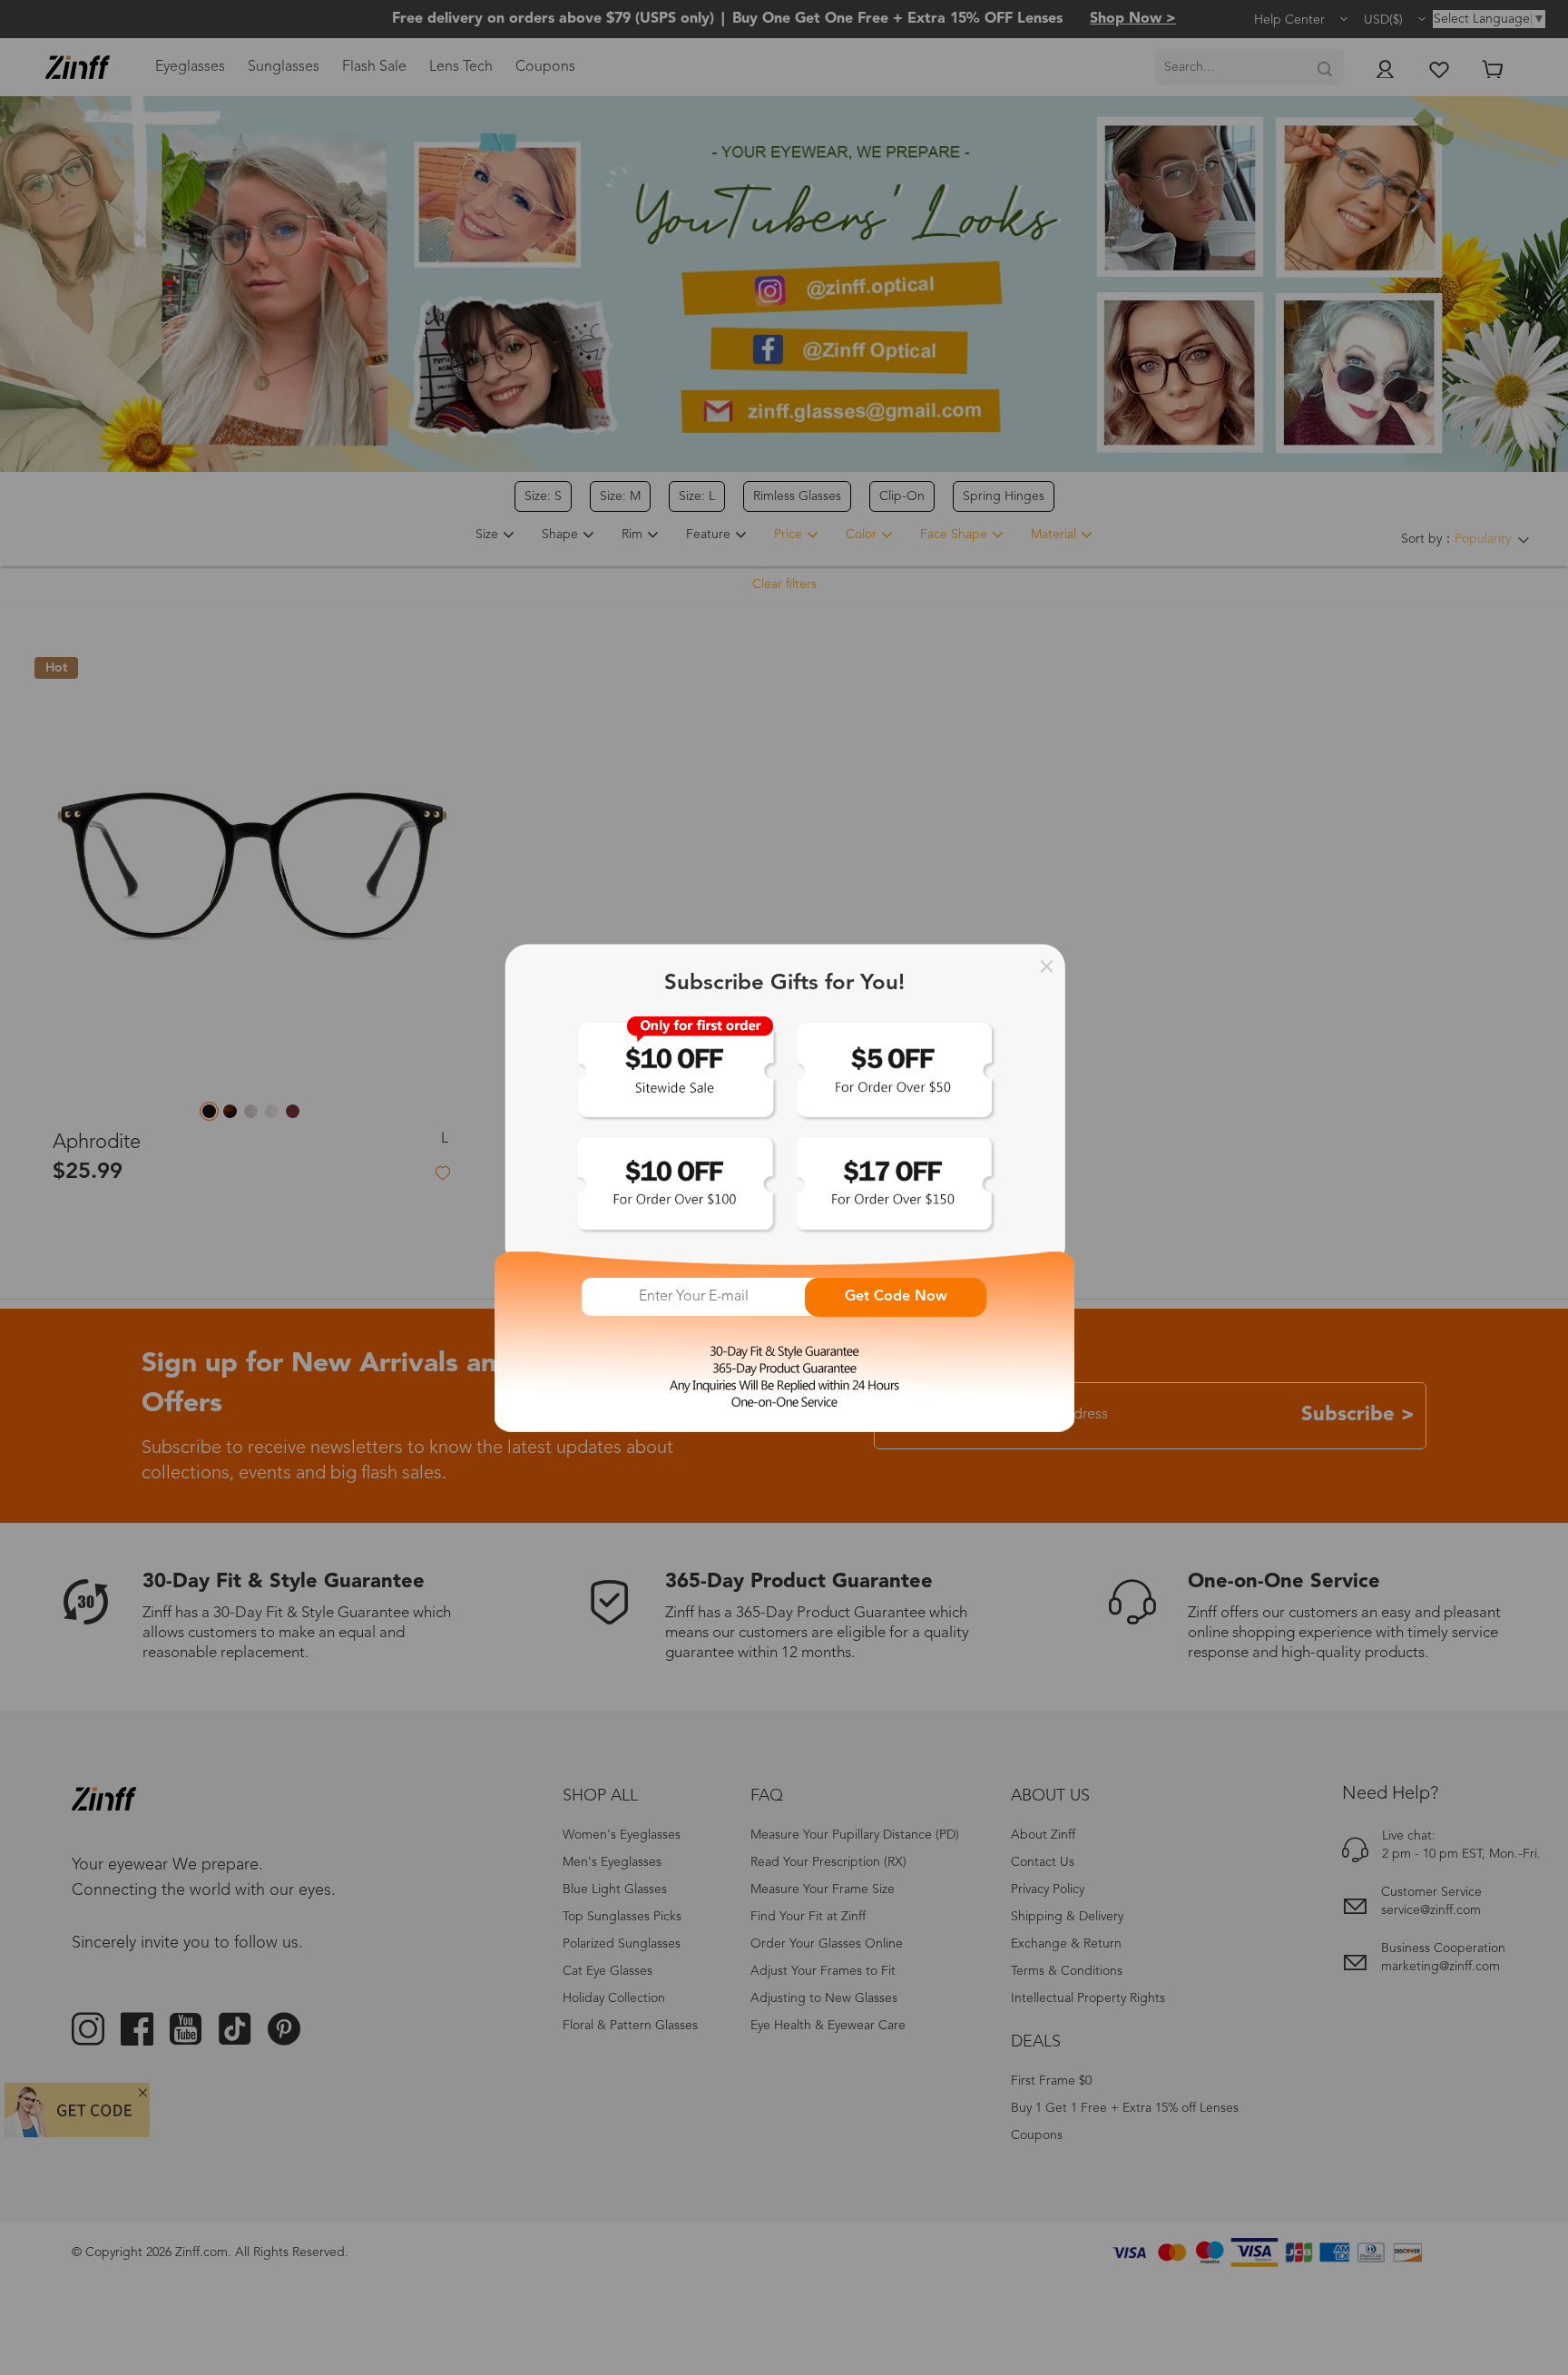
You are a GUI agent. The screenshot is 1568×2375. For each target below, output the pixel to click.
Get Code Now (896, 1297)
